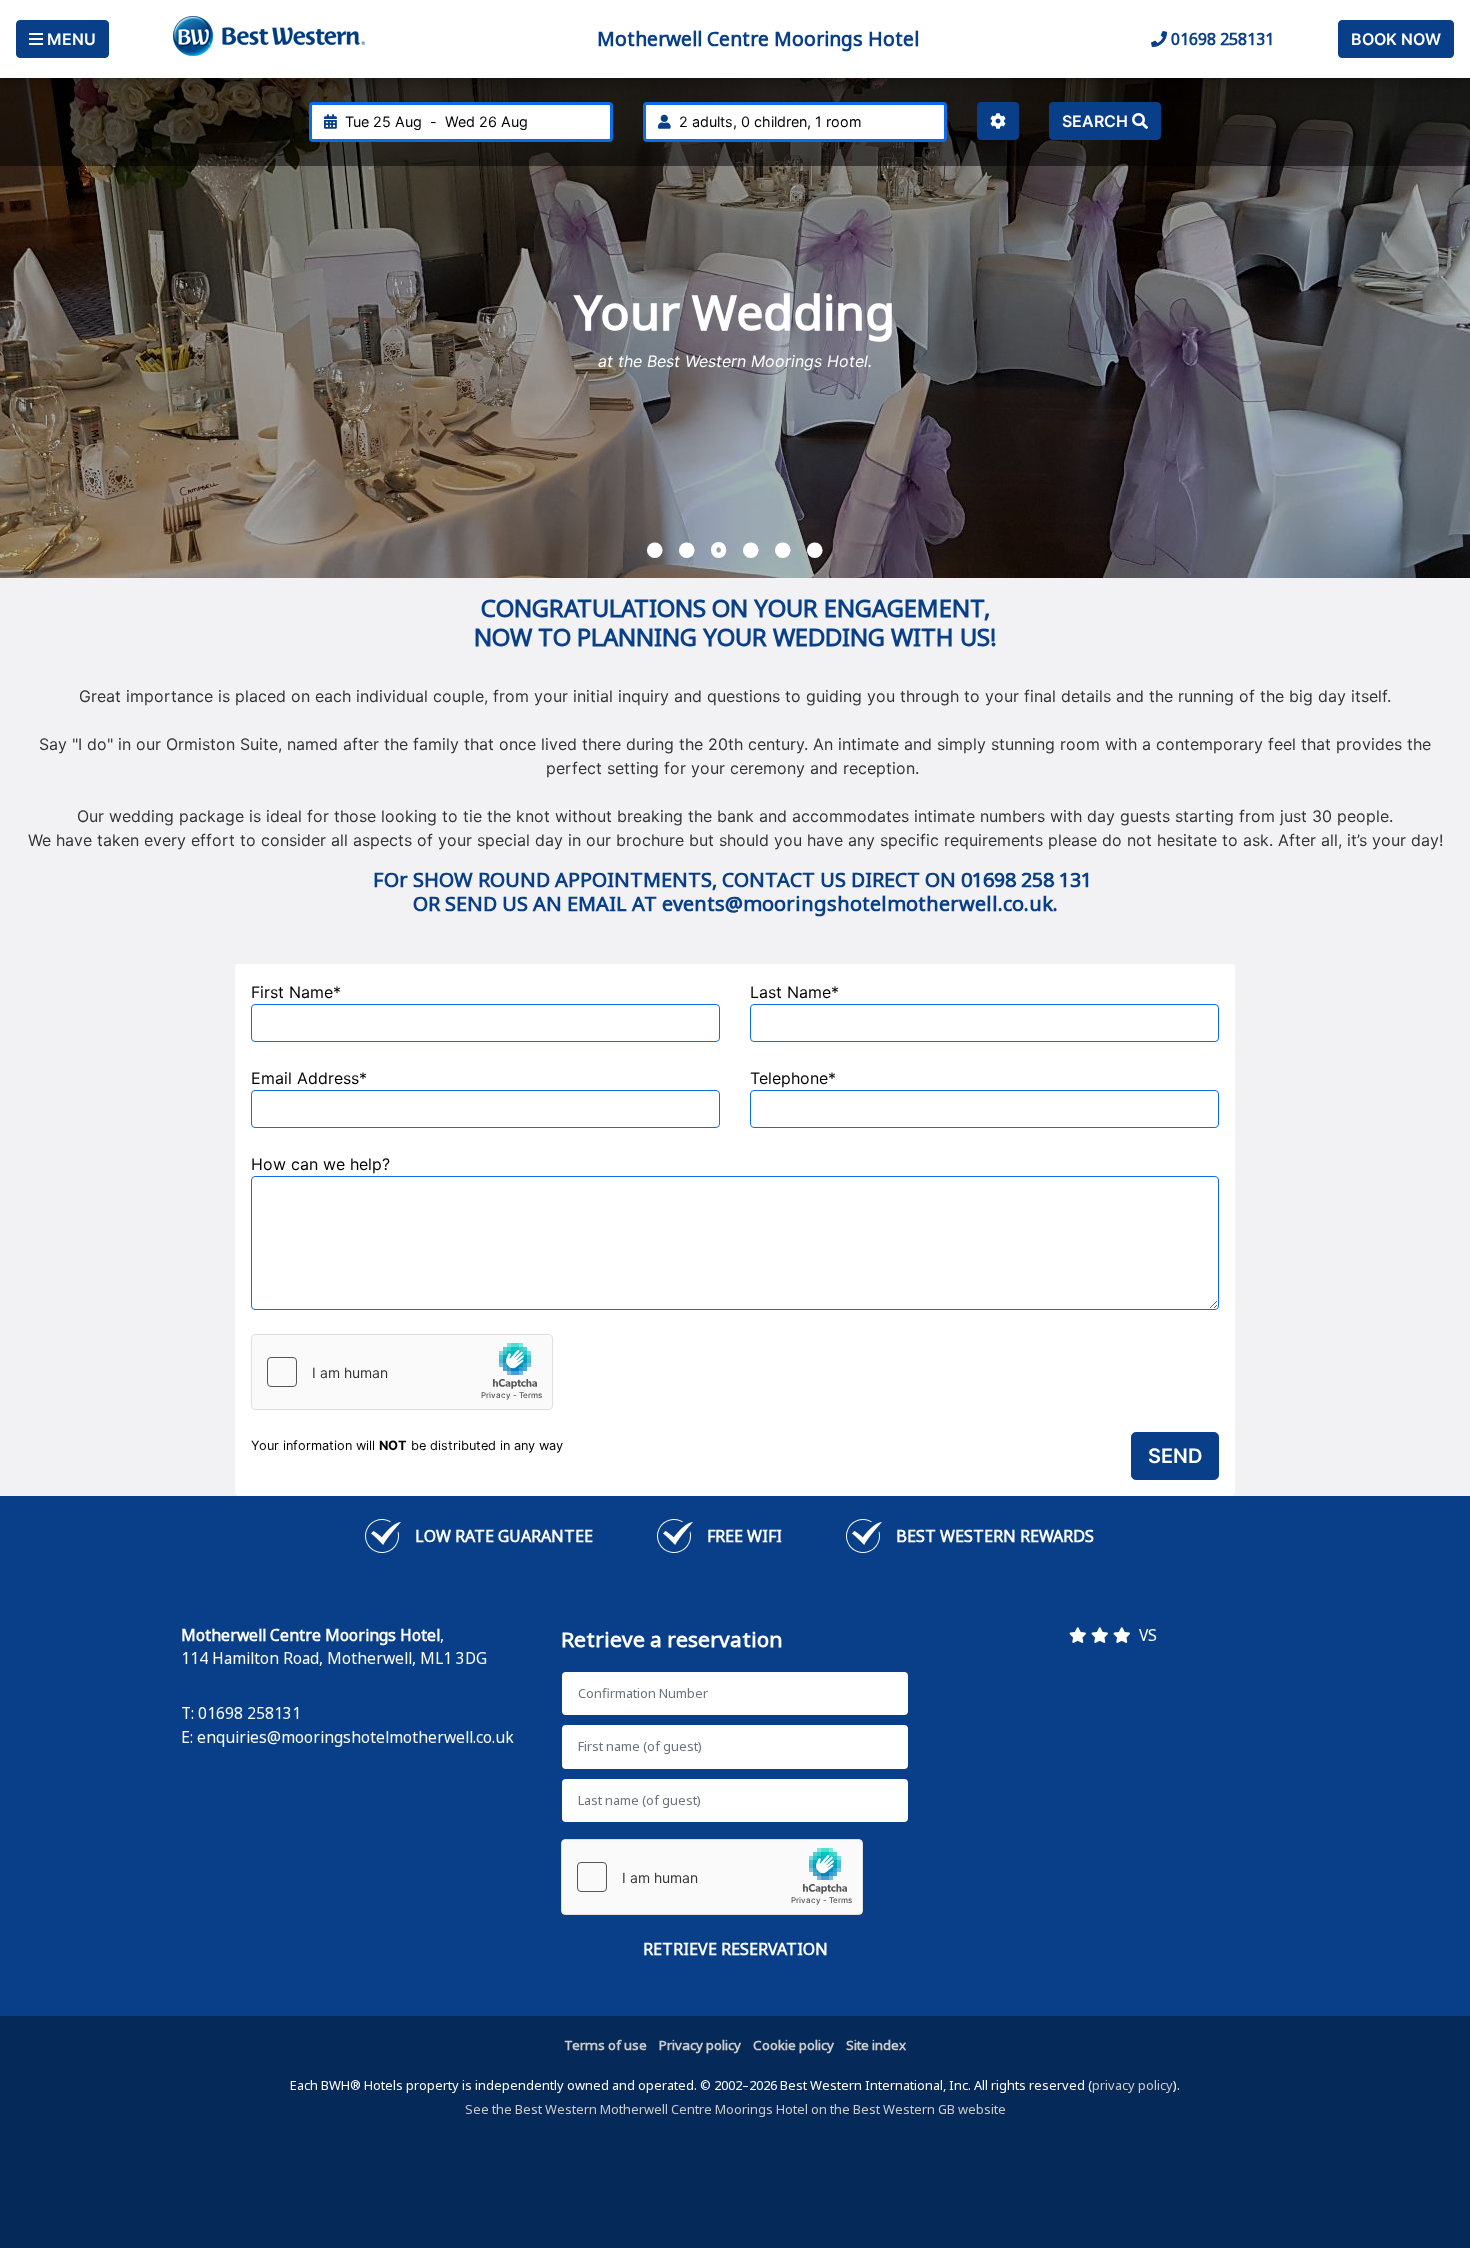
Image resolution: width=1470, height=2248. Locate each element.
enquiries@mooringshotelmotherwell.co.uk (355, 1737)
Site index (876, 2045)
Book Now (1396, 39)
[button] (655, 550)
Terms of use (605, 2045)
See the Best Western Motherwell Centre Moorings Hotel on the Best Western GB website (735, 2109)
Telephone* (793, 1078)
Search (1097, 121)
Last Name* (794, 992)
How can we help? (320, 1164)
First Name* (296, 992)
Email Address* (309, 1078)
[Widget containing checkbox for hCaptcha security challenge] (402, 1372)
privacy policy (1132, 2085)
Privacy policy (700, 2045)
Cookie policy (793, 2045)
